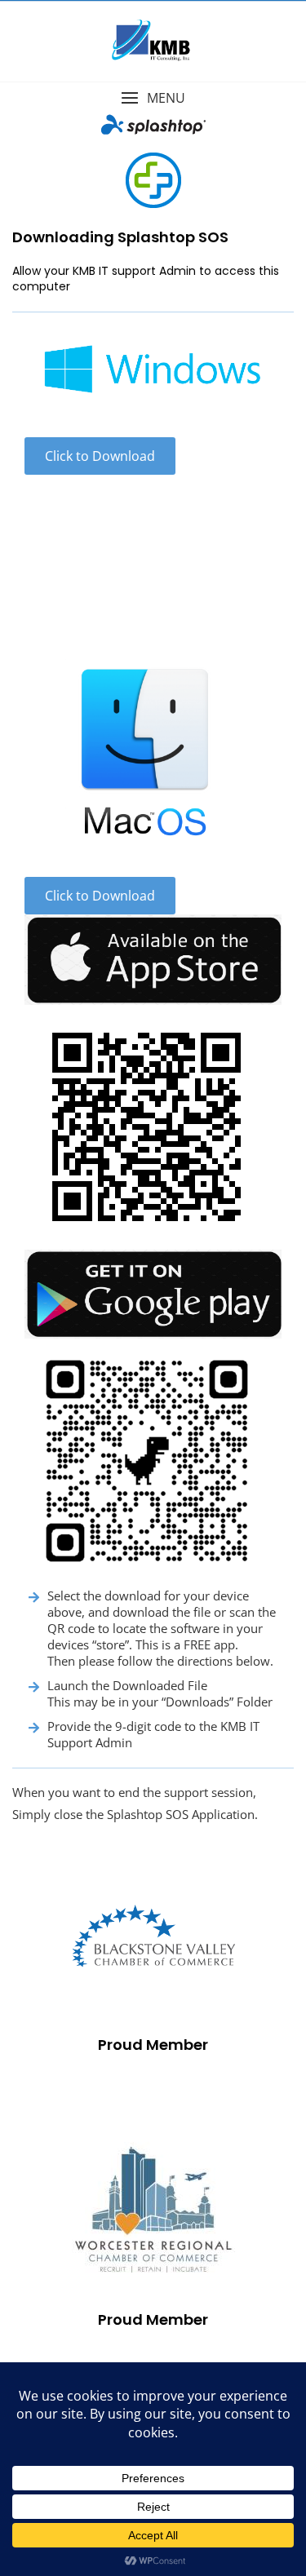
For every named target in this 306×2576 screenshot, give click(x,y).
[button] (153, 98)
